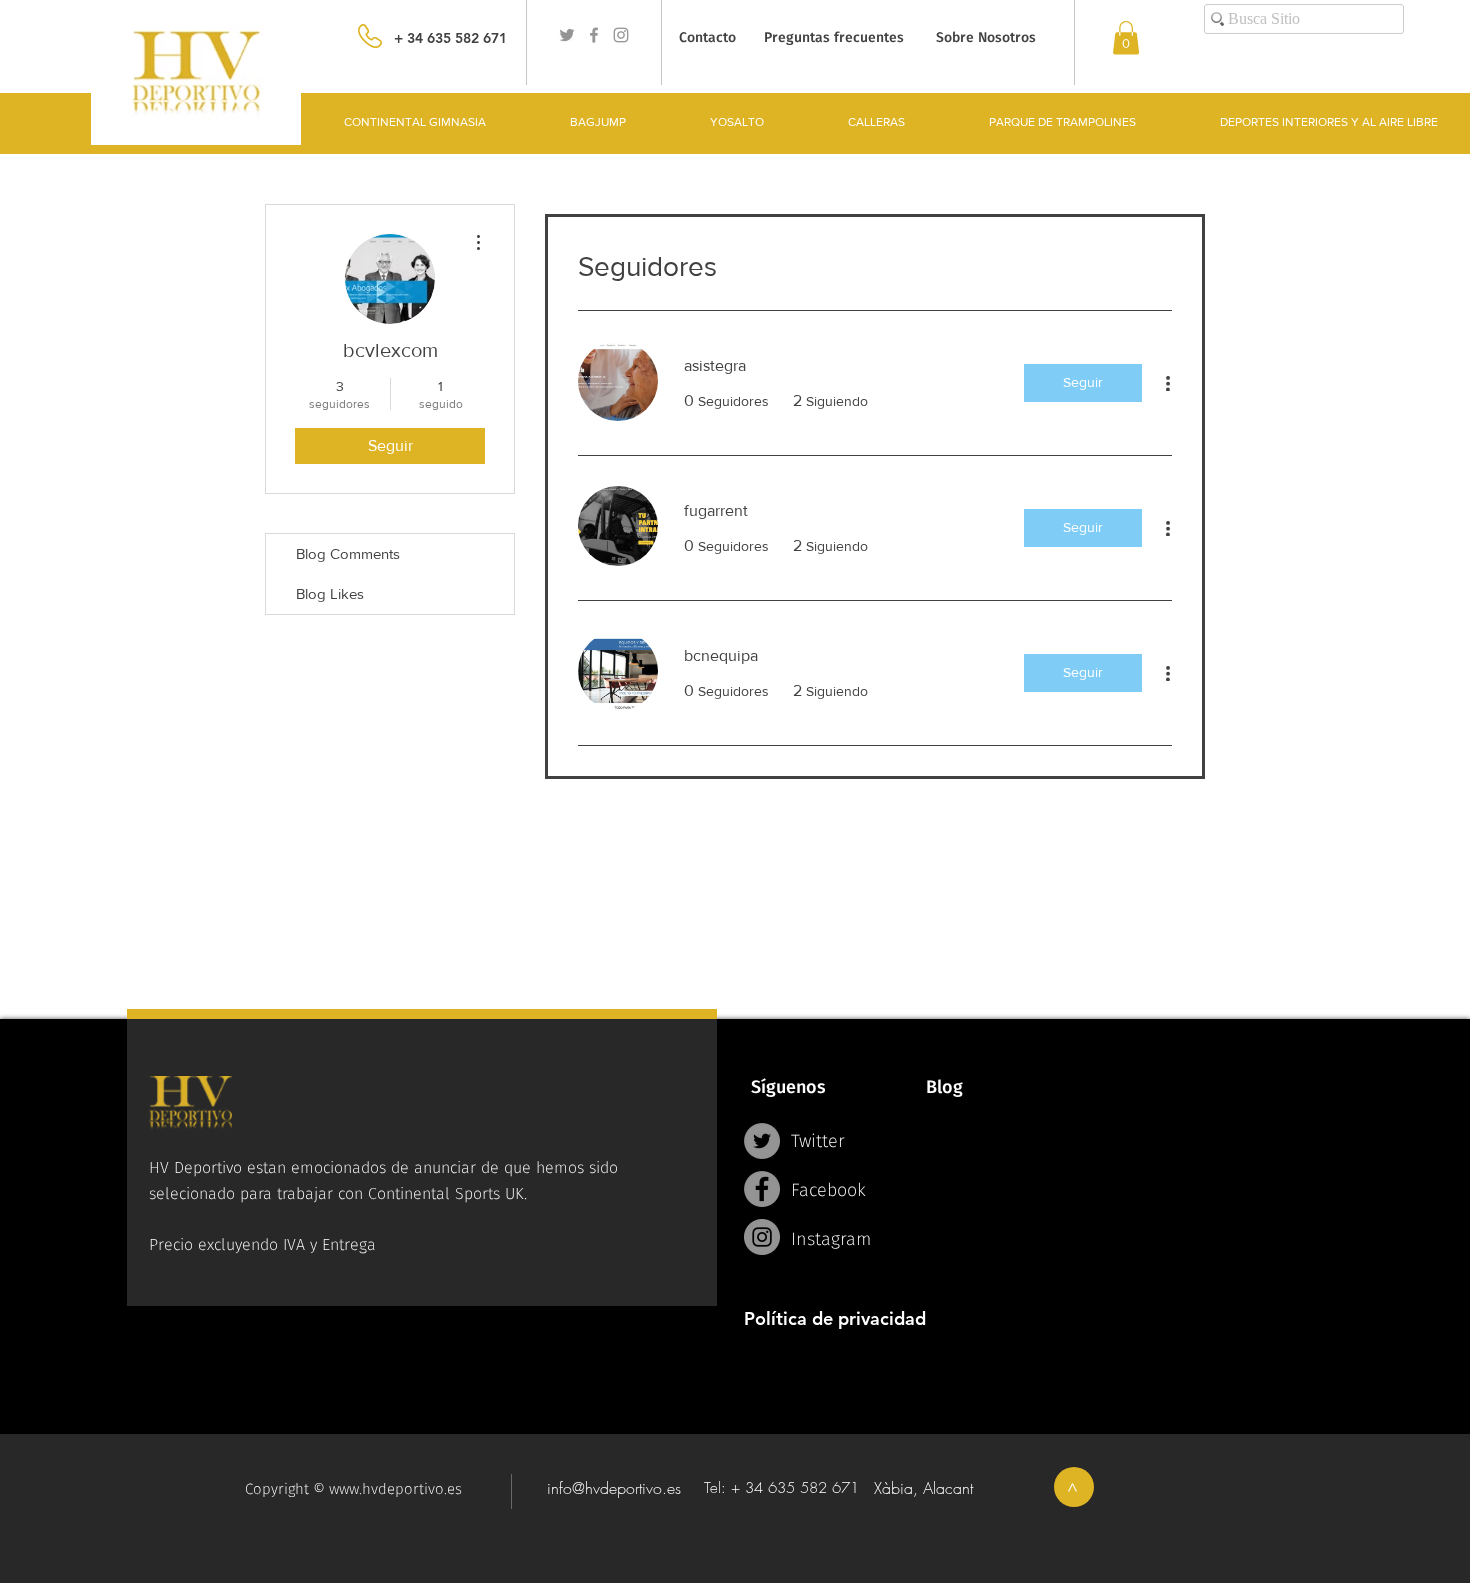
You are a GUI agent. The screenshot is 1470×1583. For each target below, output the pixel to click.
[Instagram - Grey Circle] (762, 1237)
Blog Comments (348, 553)
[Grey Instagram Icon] (621, 35)
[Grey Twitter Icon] (567, 35)
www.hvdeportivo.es (395, 1489)
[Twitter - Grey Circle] (762, 1141)
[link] (1126, 37)
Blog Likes (330, 593)
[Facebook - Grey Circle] (762, 1189)
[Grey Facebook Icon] (594, 35)
